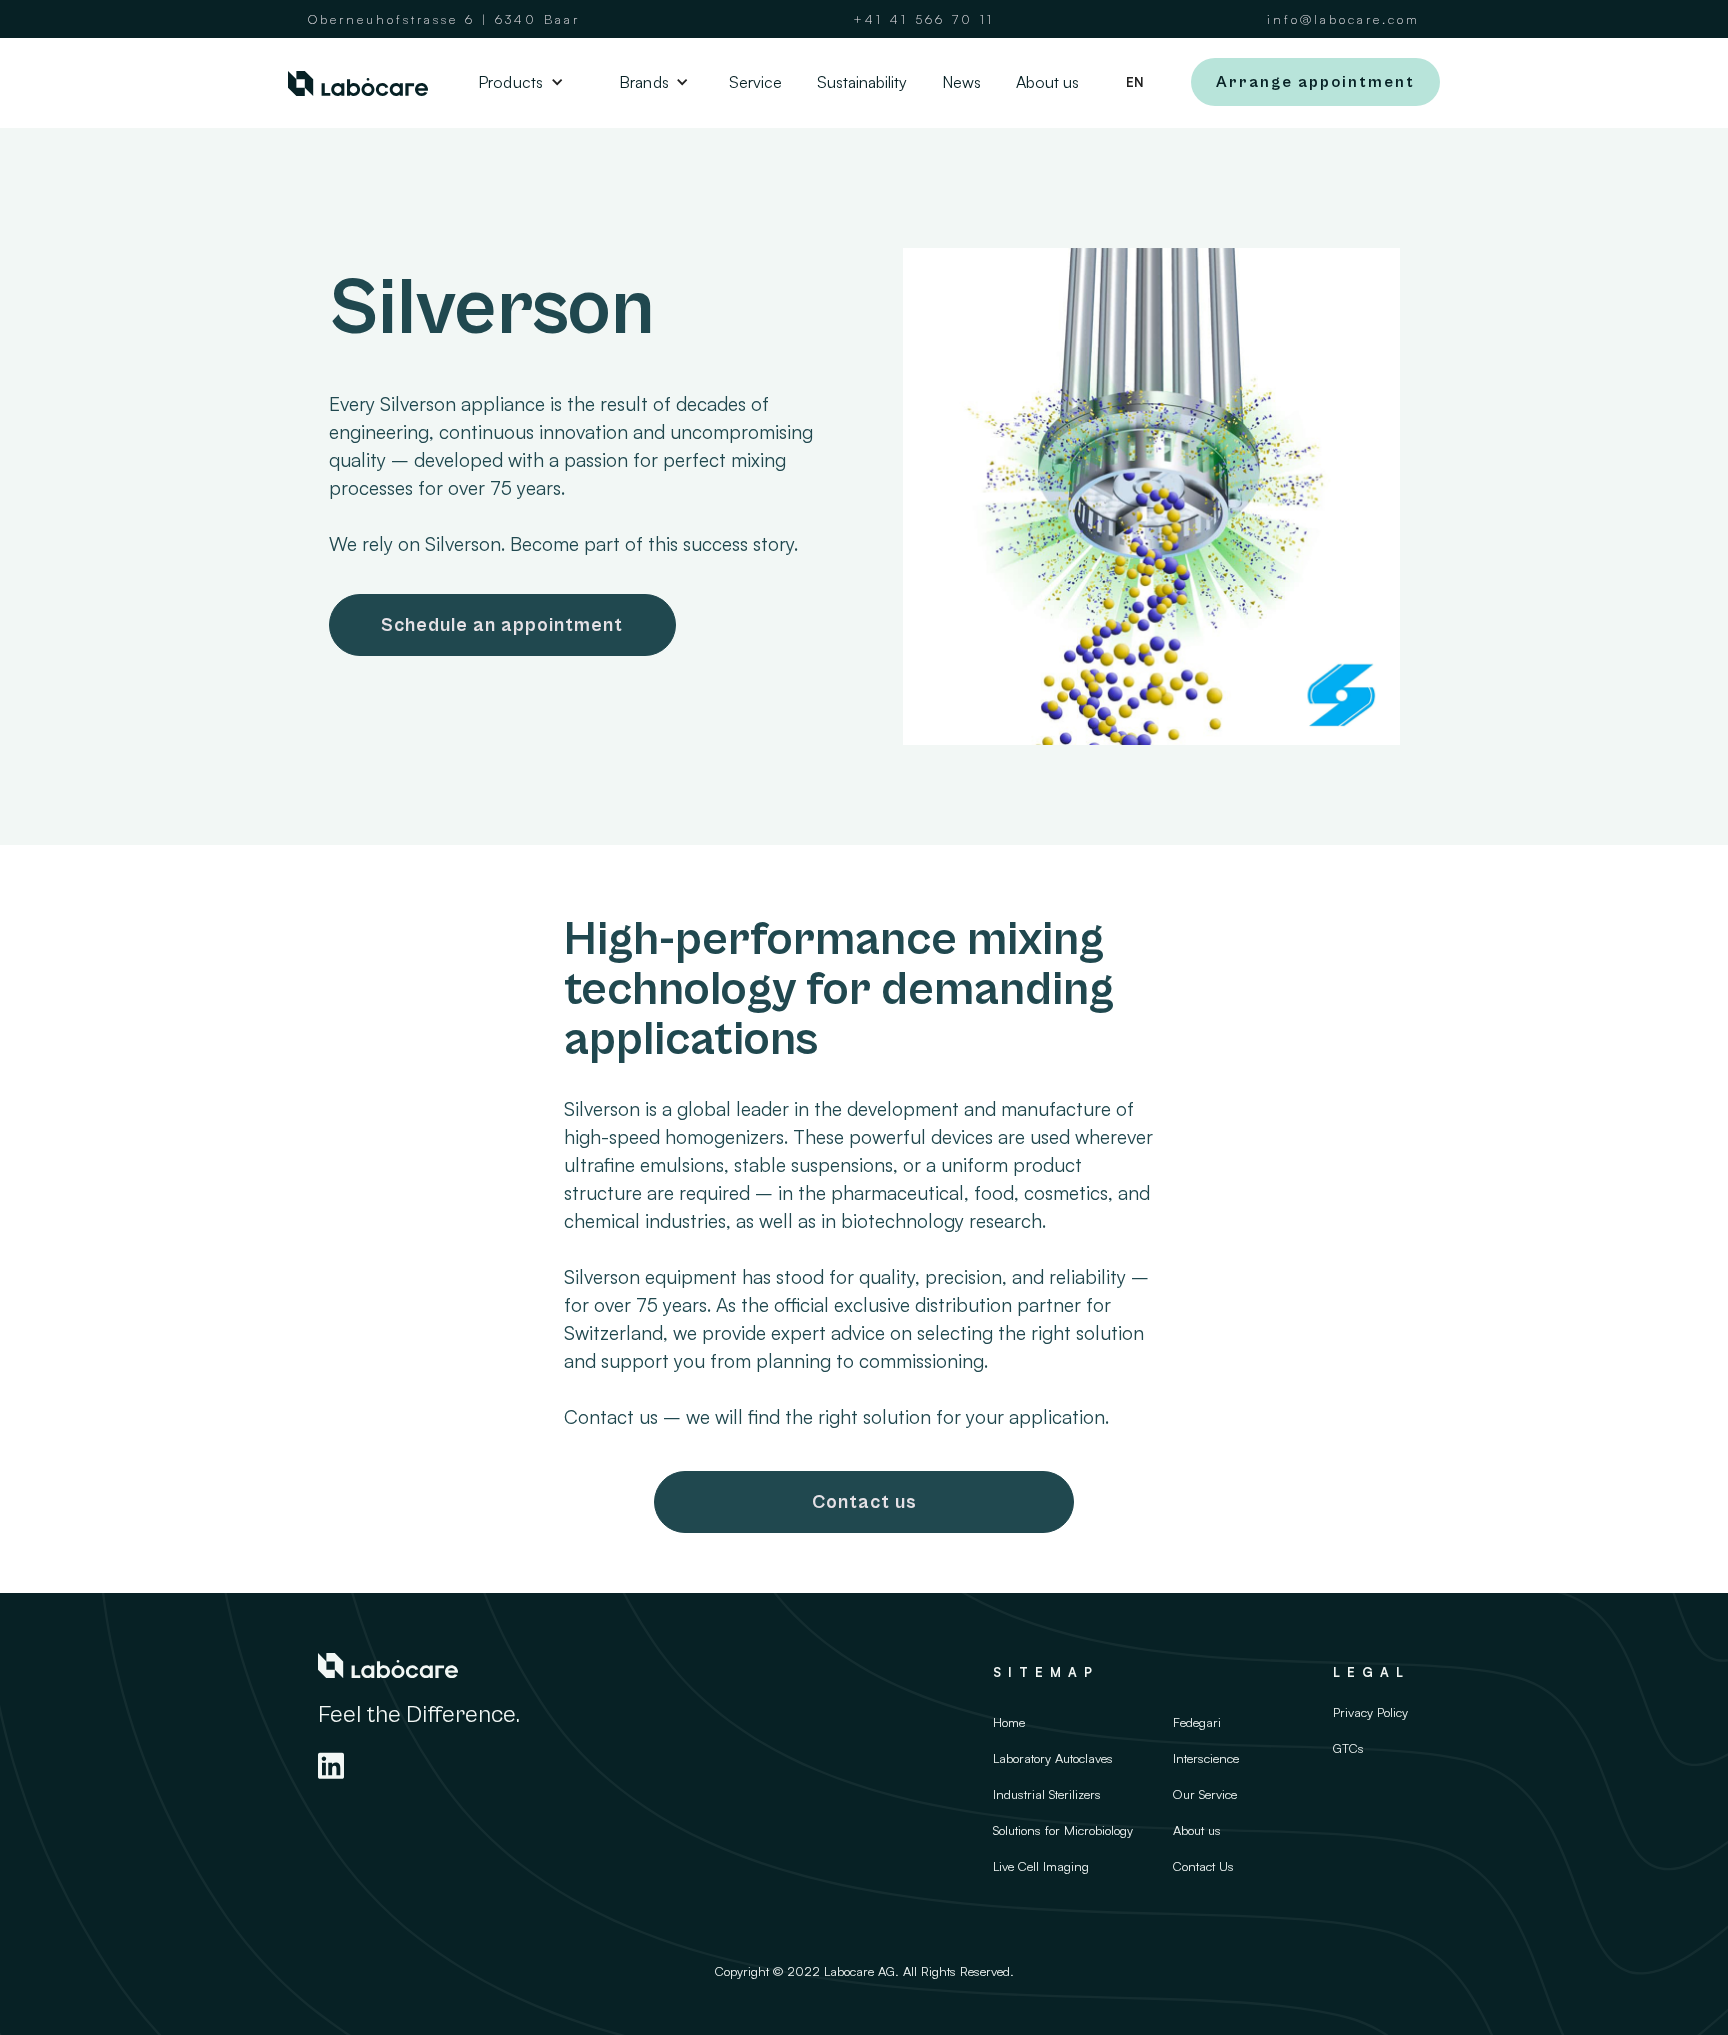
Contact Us (1203, 1866)
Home (1009, 1722)
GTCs (1348, 1748)
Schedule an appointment (502, 625)
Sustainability (862, 82)
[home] (358, 82)
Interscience (1206, 1758)
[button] (516, 82)
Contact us (864, 1502)
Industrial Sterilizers (1047, 1794)
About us (1047, 82)
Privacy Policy (1370, 1712)
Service (755, 82)
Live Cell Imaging (1041, 1866)
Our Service (1205, 1794)
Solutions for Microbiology (1063, 1830)
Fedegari (1197, 1722)
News (961, 82)
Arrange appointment (1315, 82)
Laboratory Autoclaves (1053, 1758)
